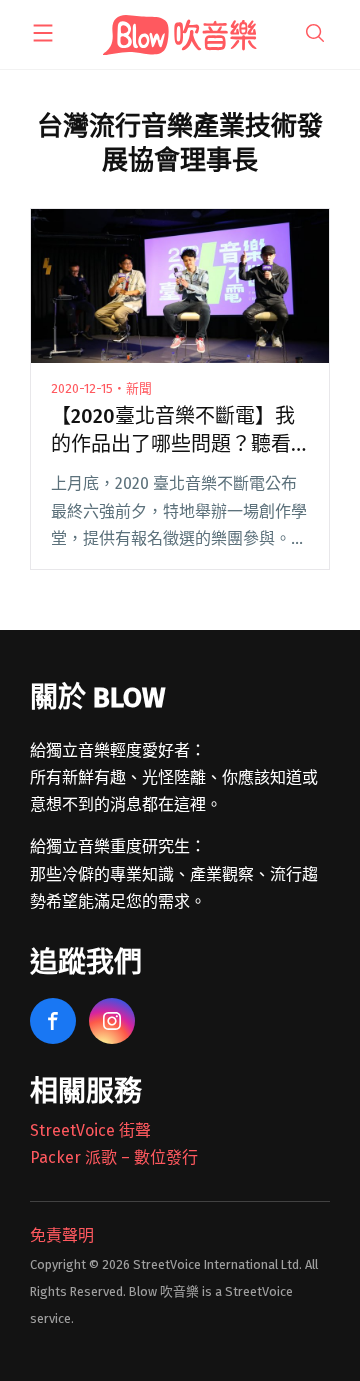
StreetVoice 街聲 (90, 1130)
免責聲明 (62, 1235)
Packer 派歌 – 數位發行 (114, 1157)
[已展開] (43, 33)
